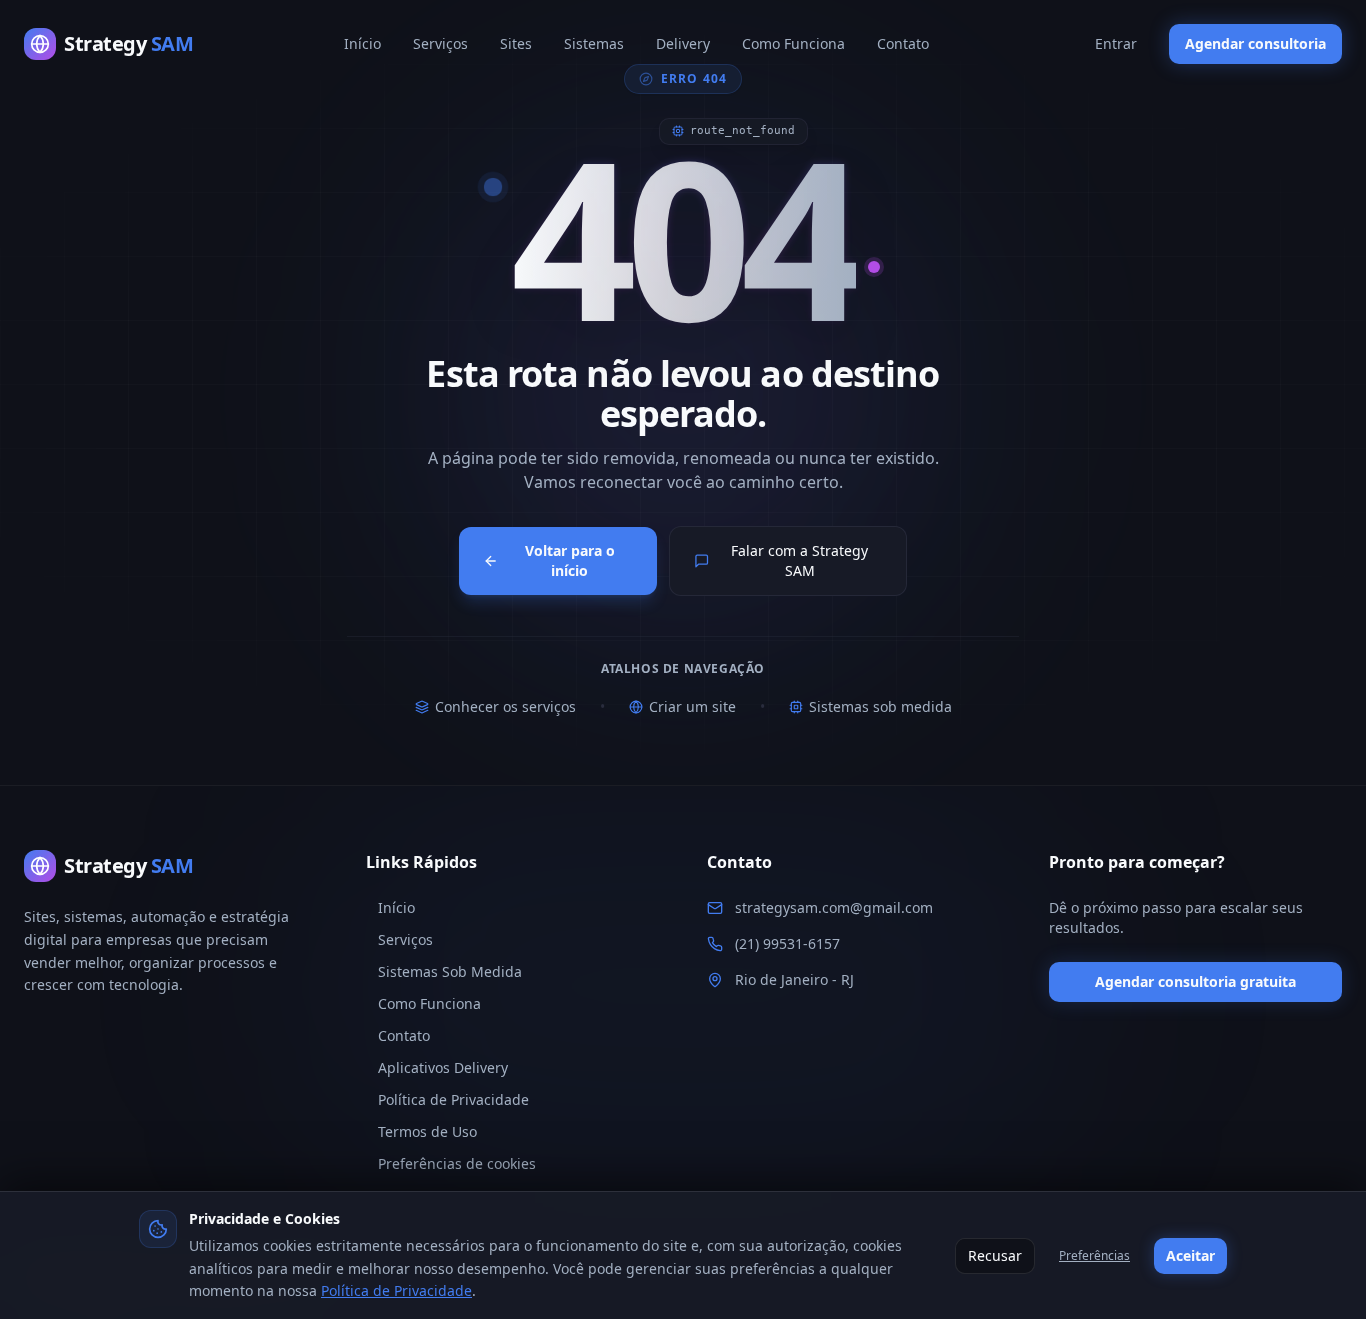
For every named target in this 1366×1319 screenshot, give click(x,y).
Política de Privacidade (396, 1290)
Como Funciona (793, 43)
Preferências (1094, 1255)
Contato (903, 43)
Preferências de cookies (457, 1163)
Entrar (1116, 43)
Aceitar (1190, 1255)
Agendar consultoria (1255, 43)
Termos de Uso (427, 1131)
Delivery (683, 43)
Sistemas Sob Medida (450, 971)
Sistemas (594, 43)
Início (362, 43)
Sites (516, 43)
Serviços (440, 43)
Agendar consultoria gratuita (1195, 981)
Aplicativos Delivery (443, 1067)
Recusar (995, 1255)
